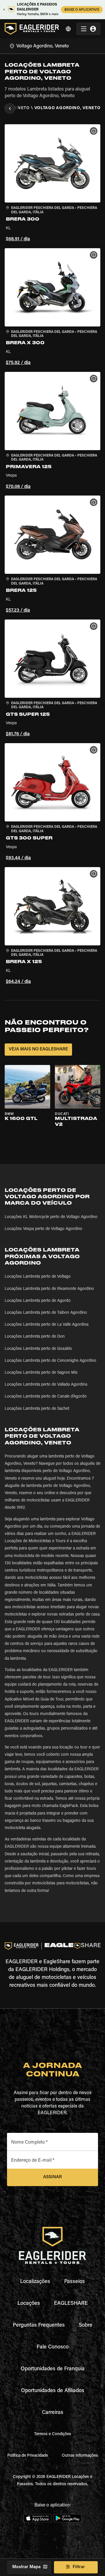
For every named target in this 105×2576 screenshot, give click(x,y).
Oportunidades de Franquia (53, 2369)
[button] (52, 184)
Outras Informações (80, 2456)
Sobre (86, 2325)
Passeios (75, 2282)
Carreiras (53, 2413)
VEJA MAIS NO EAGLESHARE (38, 1049)
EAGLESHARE (71, 2304)
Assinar (52, 2177)
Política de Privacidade (28, 2456)
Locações (29, 2304)
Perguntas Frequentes (39, 2325)
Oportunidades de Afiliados (53, 2391)
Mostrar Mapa (26, 2567)
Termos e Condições (53, 2434)
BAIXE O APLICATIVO (82, 10)
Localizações (35, 2282)
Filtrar (79, 2567)
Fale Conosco (53, 2347)
